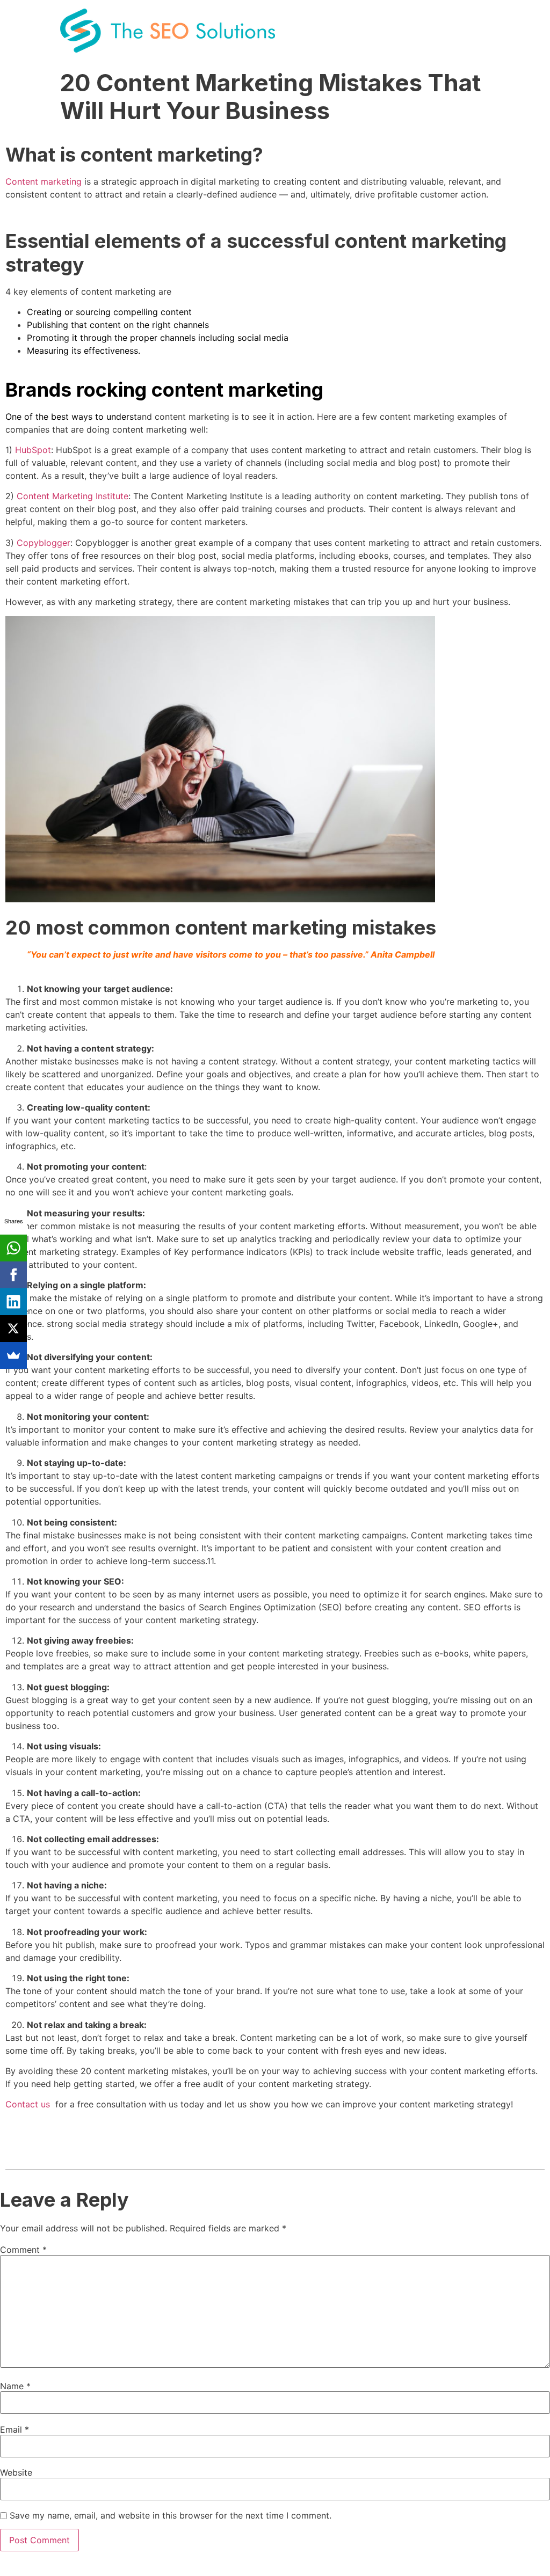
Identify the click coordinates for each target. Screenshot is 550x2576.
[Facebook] (13, 1275)
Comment (23, 2250)
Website (16, 2472)
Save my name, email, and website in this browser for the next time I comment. (171, 2515)
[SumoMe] (13, 1355)
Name (15, 2386)
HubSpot (33, 450)
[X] (13, 1329)
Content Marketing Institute (73, 496)
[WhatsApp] (13, 1248)
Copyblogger (44, 543)
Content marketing (44, 181)
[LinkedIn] (13, 1302)
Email (15, 2429)
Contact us (28, 2104)
